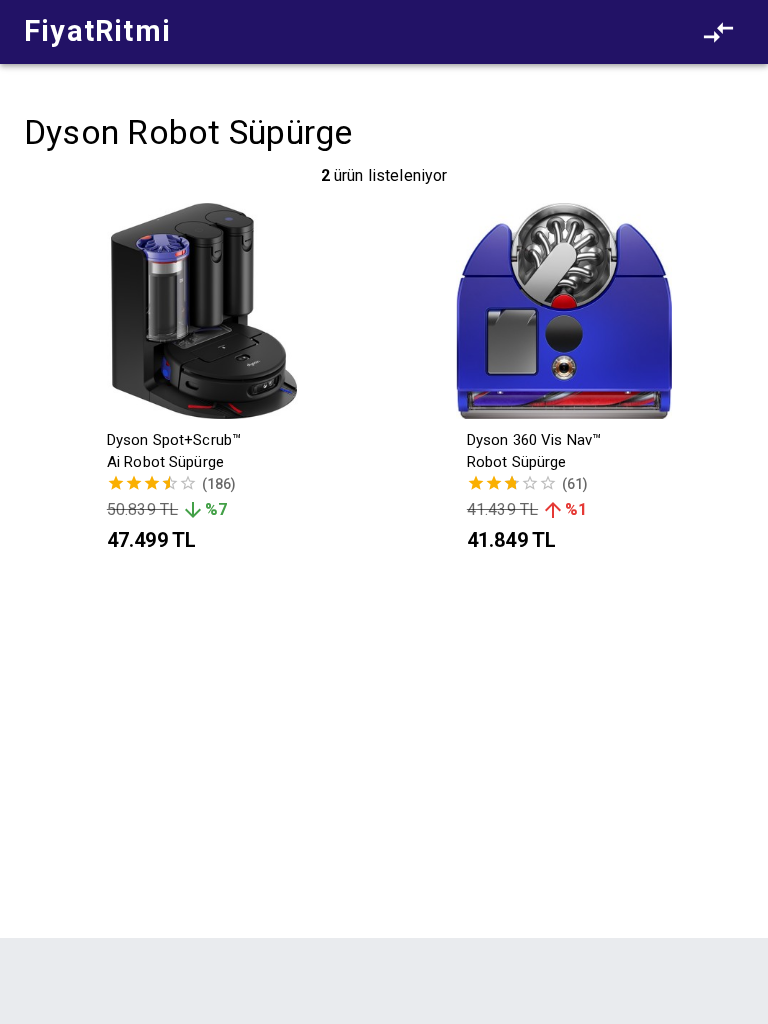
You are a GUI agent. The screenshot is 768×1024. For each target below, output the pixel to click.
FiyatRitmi (97, 31)
